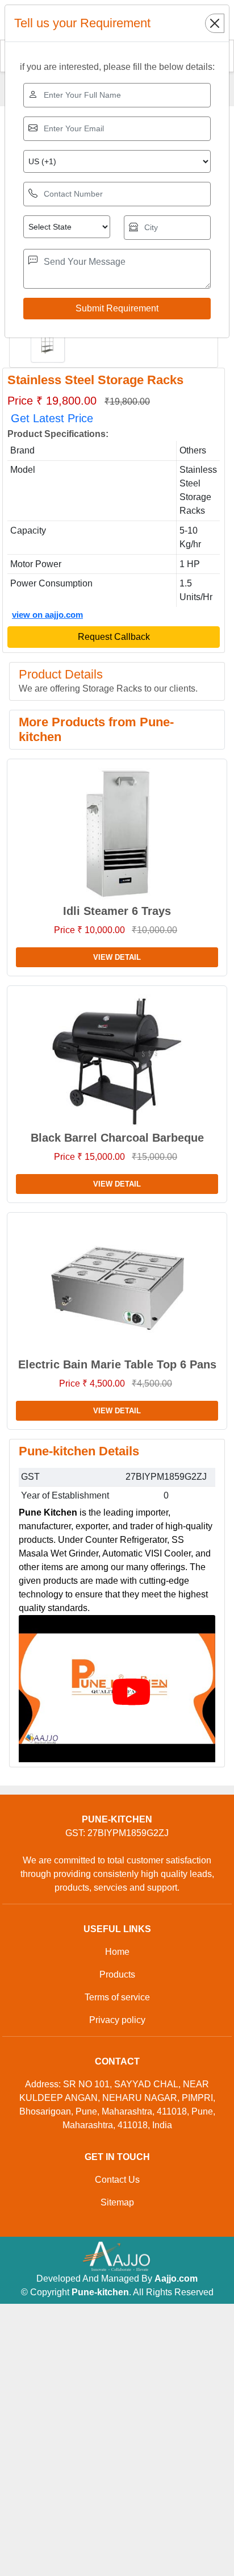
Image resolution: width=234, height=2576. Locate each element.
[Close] (215, 23)
